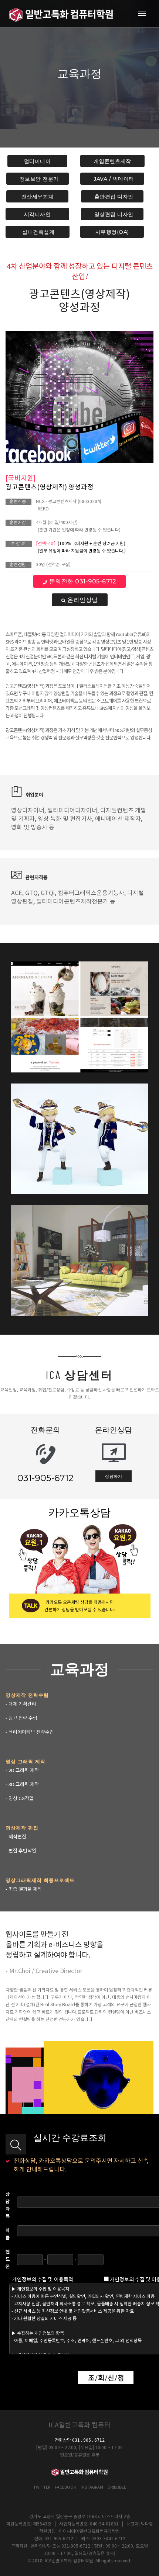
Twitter (42, 2487)
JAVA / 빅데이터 (112, 179)
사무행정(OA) (112, 232)
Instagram (92, 2487)
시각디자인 (37, 214)
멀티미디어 (38, 161)
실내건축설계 (38, 232)
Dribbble (117, 2487)
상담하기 (114, 1476)
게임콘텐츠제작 (112, 161)
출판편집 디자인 (112, 197)
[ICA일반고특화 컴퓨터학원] (61, 14)
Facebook (65, 2487)
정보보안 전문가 (38, 179)
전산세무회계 (37, 197)
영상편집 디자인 (112, 214)
